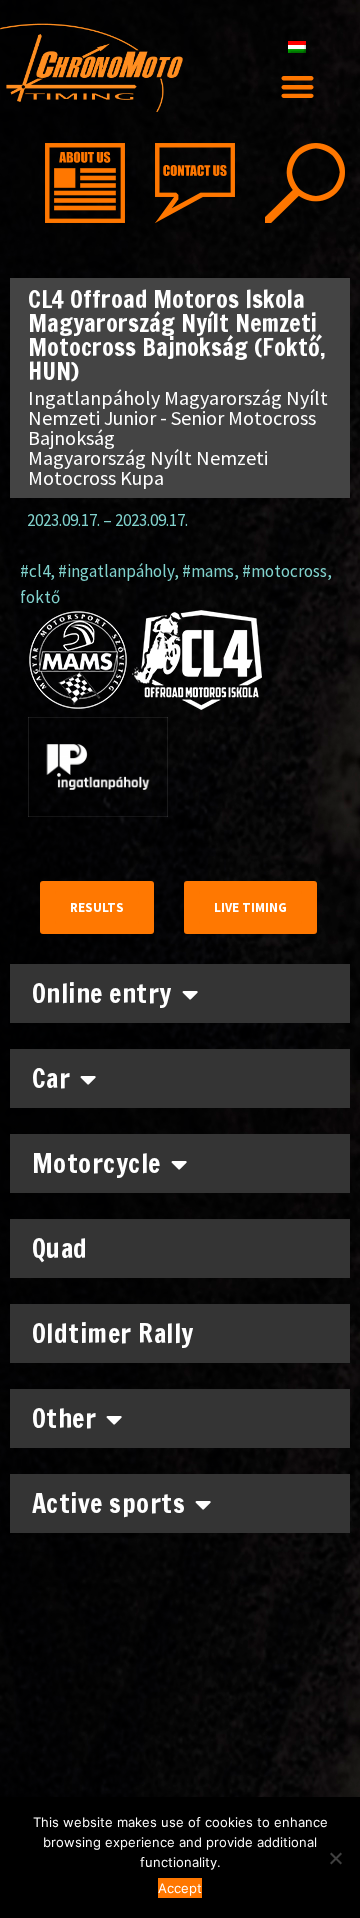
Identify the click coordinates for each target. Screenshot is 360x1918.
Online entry (102, 993)
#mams (208, 571)
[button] (297, 86)
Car (51, 1078)
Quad (60, 1248)
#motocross (284, 571)
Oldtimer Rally (113, 1333)
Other (64, 1418)
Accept (180, 1888)
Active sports (109, 1503)
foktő (40, 597)
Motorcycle (96, 1163)
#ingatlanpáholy (116, 571)
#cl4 (35, 571)
